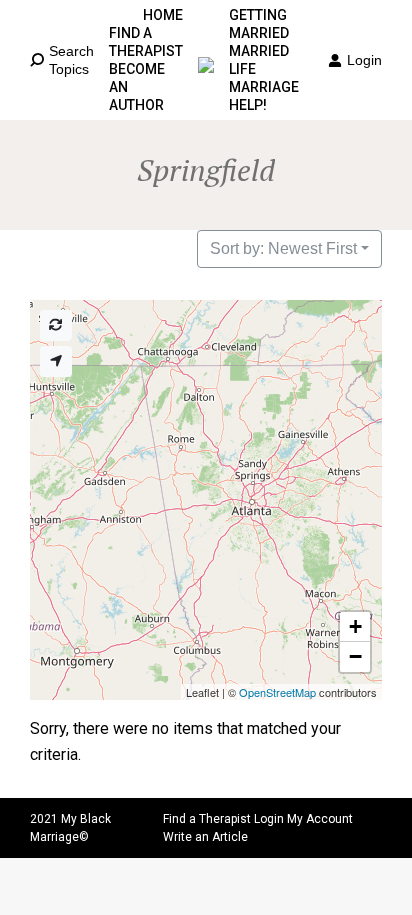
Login (364, 60)
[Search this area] (56, 325)
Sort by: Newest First (283, 248)
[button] (355, 627)
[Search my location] (56, 361)
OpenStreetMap (277, 692)
